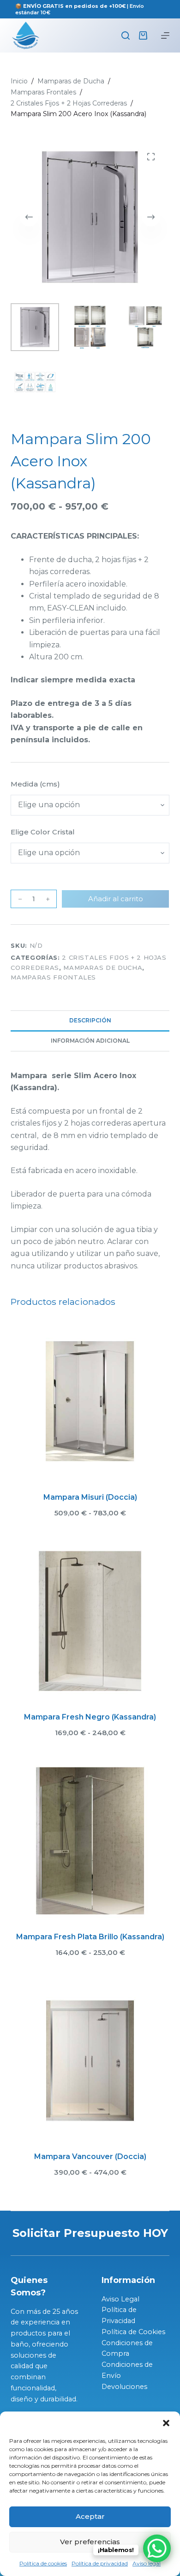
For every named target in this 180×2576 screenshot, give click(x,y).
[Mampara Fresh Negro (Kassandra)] (90, 1621)
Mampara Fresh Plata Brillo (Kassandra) (90, 1937)
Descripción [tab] (90, 1020)
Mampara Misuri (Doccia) (90, 1497)
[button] (166, 2423)
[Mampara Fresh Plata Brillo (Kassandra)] (90, 1841)
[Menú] (165, 35)
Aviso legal (147, 2563)
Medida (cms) (35, 784)
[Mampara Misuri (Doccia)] (90, 1401)
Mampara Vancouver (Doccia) (90, 2156)
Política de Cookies (133, 2332)
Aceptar (90, 2516)
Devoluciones (124, 2387)
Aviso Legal (120, 2299)
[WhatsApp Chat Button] (157, 2548)
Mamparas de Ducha (103, 968)
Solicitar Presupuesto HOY (90, 2233)
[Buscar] (126, 35)
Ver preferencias (90, 2542)
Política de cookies (43, 2563)
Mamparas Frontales (53, 977)
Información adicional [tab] (90, 1041)
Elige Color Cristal (43, 832)
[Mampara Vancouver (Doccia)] (90, 2061)
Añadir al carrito (116, 899)
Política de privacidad (100, 2563)
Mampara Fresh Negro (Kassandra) (90, 1717)
